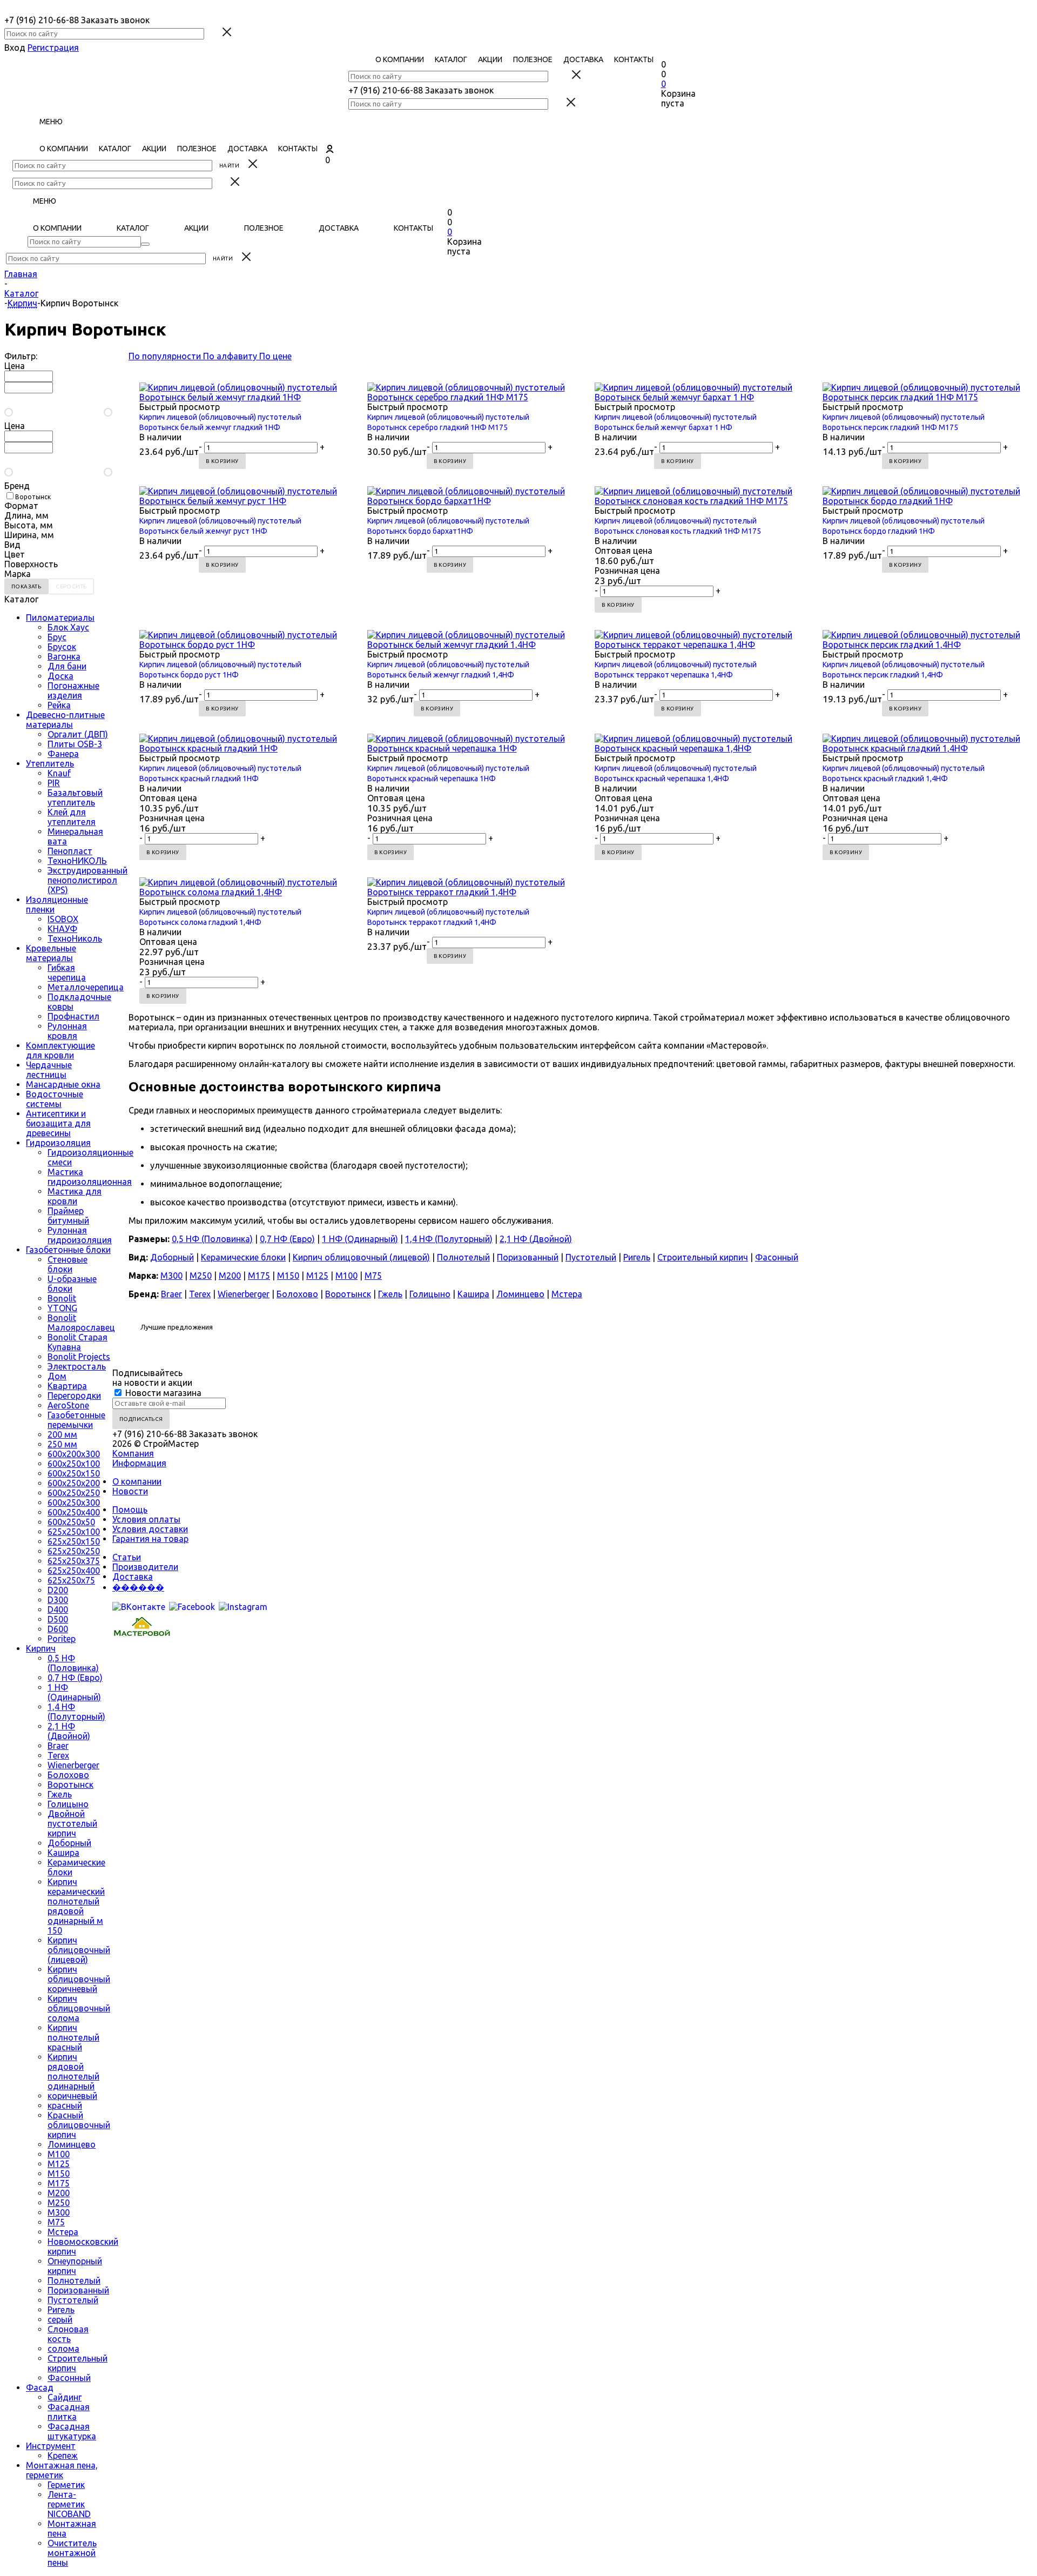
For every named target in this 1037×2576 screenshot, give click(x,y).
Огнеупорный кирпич (75, 2266)
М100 (59, 2154)
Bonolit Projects (79, 1357)
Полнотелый (74, 2280)
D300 (58, 1600)
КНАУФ (62, 929)
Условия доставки (150, 1529)
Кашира (63, 1853)
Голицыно (68, 1804)
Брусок (62, 647)
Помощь (130, 1510)
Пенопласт (70, 851)
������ (138, 1587)
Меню (51, 122)
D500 (58, 1619)
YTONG (62, 1308)
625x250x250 (74, 1551)
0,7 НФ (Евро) (75, 1678)
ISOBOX (63, 919)
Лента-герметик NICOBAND (69, 2504)
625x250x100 (74, 1532)
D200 (58, 1590)
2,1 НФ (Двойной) (69, 1731)
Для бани (67, 666)
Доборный (69, 1843)
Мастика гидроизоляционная (90, 1177)
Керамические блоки (243, 1257)
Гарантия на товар (150, 1539)
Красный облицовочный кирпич (79, 2125)
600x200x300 (74, 1454)
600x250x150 (74, 1473)
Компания (133, 1453)
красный (65, 2105)
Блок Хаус (68, 627)
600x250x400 (74, 1512)
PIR (54, 783)
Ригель (61, 2310)
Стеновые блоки (68, 1264)
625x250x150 (74, 1541)
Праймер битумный (68, 1216)
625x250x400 (74, 1571)
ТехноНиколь (75, 938)
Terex (58, 1755)
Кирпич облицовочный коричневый (79, 1979)
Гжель (60, 1794)
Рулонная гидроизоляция (80, 1235)
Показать (26, 586)
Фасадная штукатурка (72, 2431)
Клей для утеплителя (72, 817)
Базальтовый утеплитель (75, 797)
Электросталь (77, 1366)
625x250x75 (71, 1580)
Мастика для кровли (75, 1196)
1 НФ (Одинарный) (74, 1692)
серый (60, 2319)
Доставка (133, 1577)
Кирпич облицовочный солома (79, 2008)
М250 (59, 2203)
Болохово (68, 1775)
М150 (59, 2173)
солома (63, 2349)
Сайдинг (65, 2397)
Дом (57, 1376)
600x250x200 (74, 1483)
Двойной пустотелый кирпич (72, 1823)
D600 (58, 1629)
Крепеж (63, 2456)
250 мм (62, 1444)
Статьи (127, 1557)
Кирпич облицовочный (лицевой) (79, 1950)
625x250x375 (74, 1561)
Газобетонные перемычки (76, 1420)
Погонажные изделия (73, 690)
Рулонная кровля (67, 1031)
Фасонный (69, 2378)
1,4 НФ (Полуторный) (76, 1712)
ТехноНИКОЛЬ (77, 861)
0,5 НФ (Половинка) (73, 1663)
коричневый (72, 2096)
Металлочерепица (86, 987)
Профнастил (73, 1016)
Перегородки (74, 1396)
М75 (56, 2222)
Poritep (62, 1639)
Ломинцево (72, 2144)
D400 (58, 1609)
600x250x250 (74, 1493)
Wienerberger (73, 1765)
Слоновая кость (68, 2334)
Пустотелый (73, 2300)
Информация (139, 1463)
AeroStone (68, 1405)
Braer (58, 1746)
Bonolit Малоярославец (81, 1323)
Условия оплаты (146, 1519)
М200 (59, 2193)
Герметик (66, 2485)
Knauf (59, 773)
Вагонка (64, 656)
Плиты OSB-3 (75, 744)
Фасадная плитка (69, 2412)
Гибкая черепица (67, 972)
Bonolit (62, 1298)
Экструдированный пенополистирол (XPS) (87, 880)
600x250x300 (74, 1502)
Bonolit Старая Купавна (78, 1342)
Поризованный (78, 2290)
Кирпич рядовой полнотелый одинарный (73, 2071)
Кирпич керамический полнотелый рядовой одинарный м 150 (76, 1906)
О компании (137, 1481)
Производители (145, 1567)
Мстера (63, 2232)
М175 (59, 2183)
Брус (57, 637)
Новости (130, 1491)
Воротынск (70, 1785)
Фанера (63, 754)
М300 (59, 2212)
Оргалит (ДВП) (78, 734)
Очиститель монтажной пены (72, 2553)
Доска (60, 676)
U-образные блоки (72, 1284)
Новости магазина (162, 1393)
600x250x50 (71, 1522)
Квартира (67, 1386)
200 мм (62, 1434)
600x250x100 (74, 1464)
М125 (59, 2164)
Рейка (59, 705)
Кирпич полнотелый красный (73, 2037)
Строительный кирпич (703, 1257)
